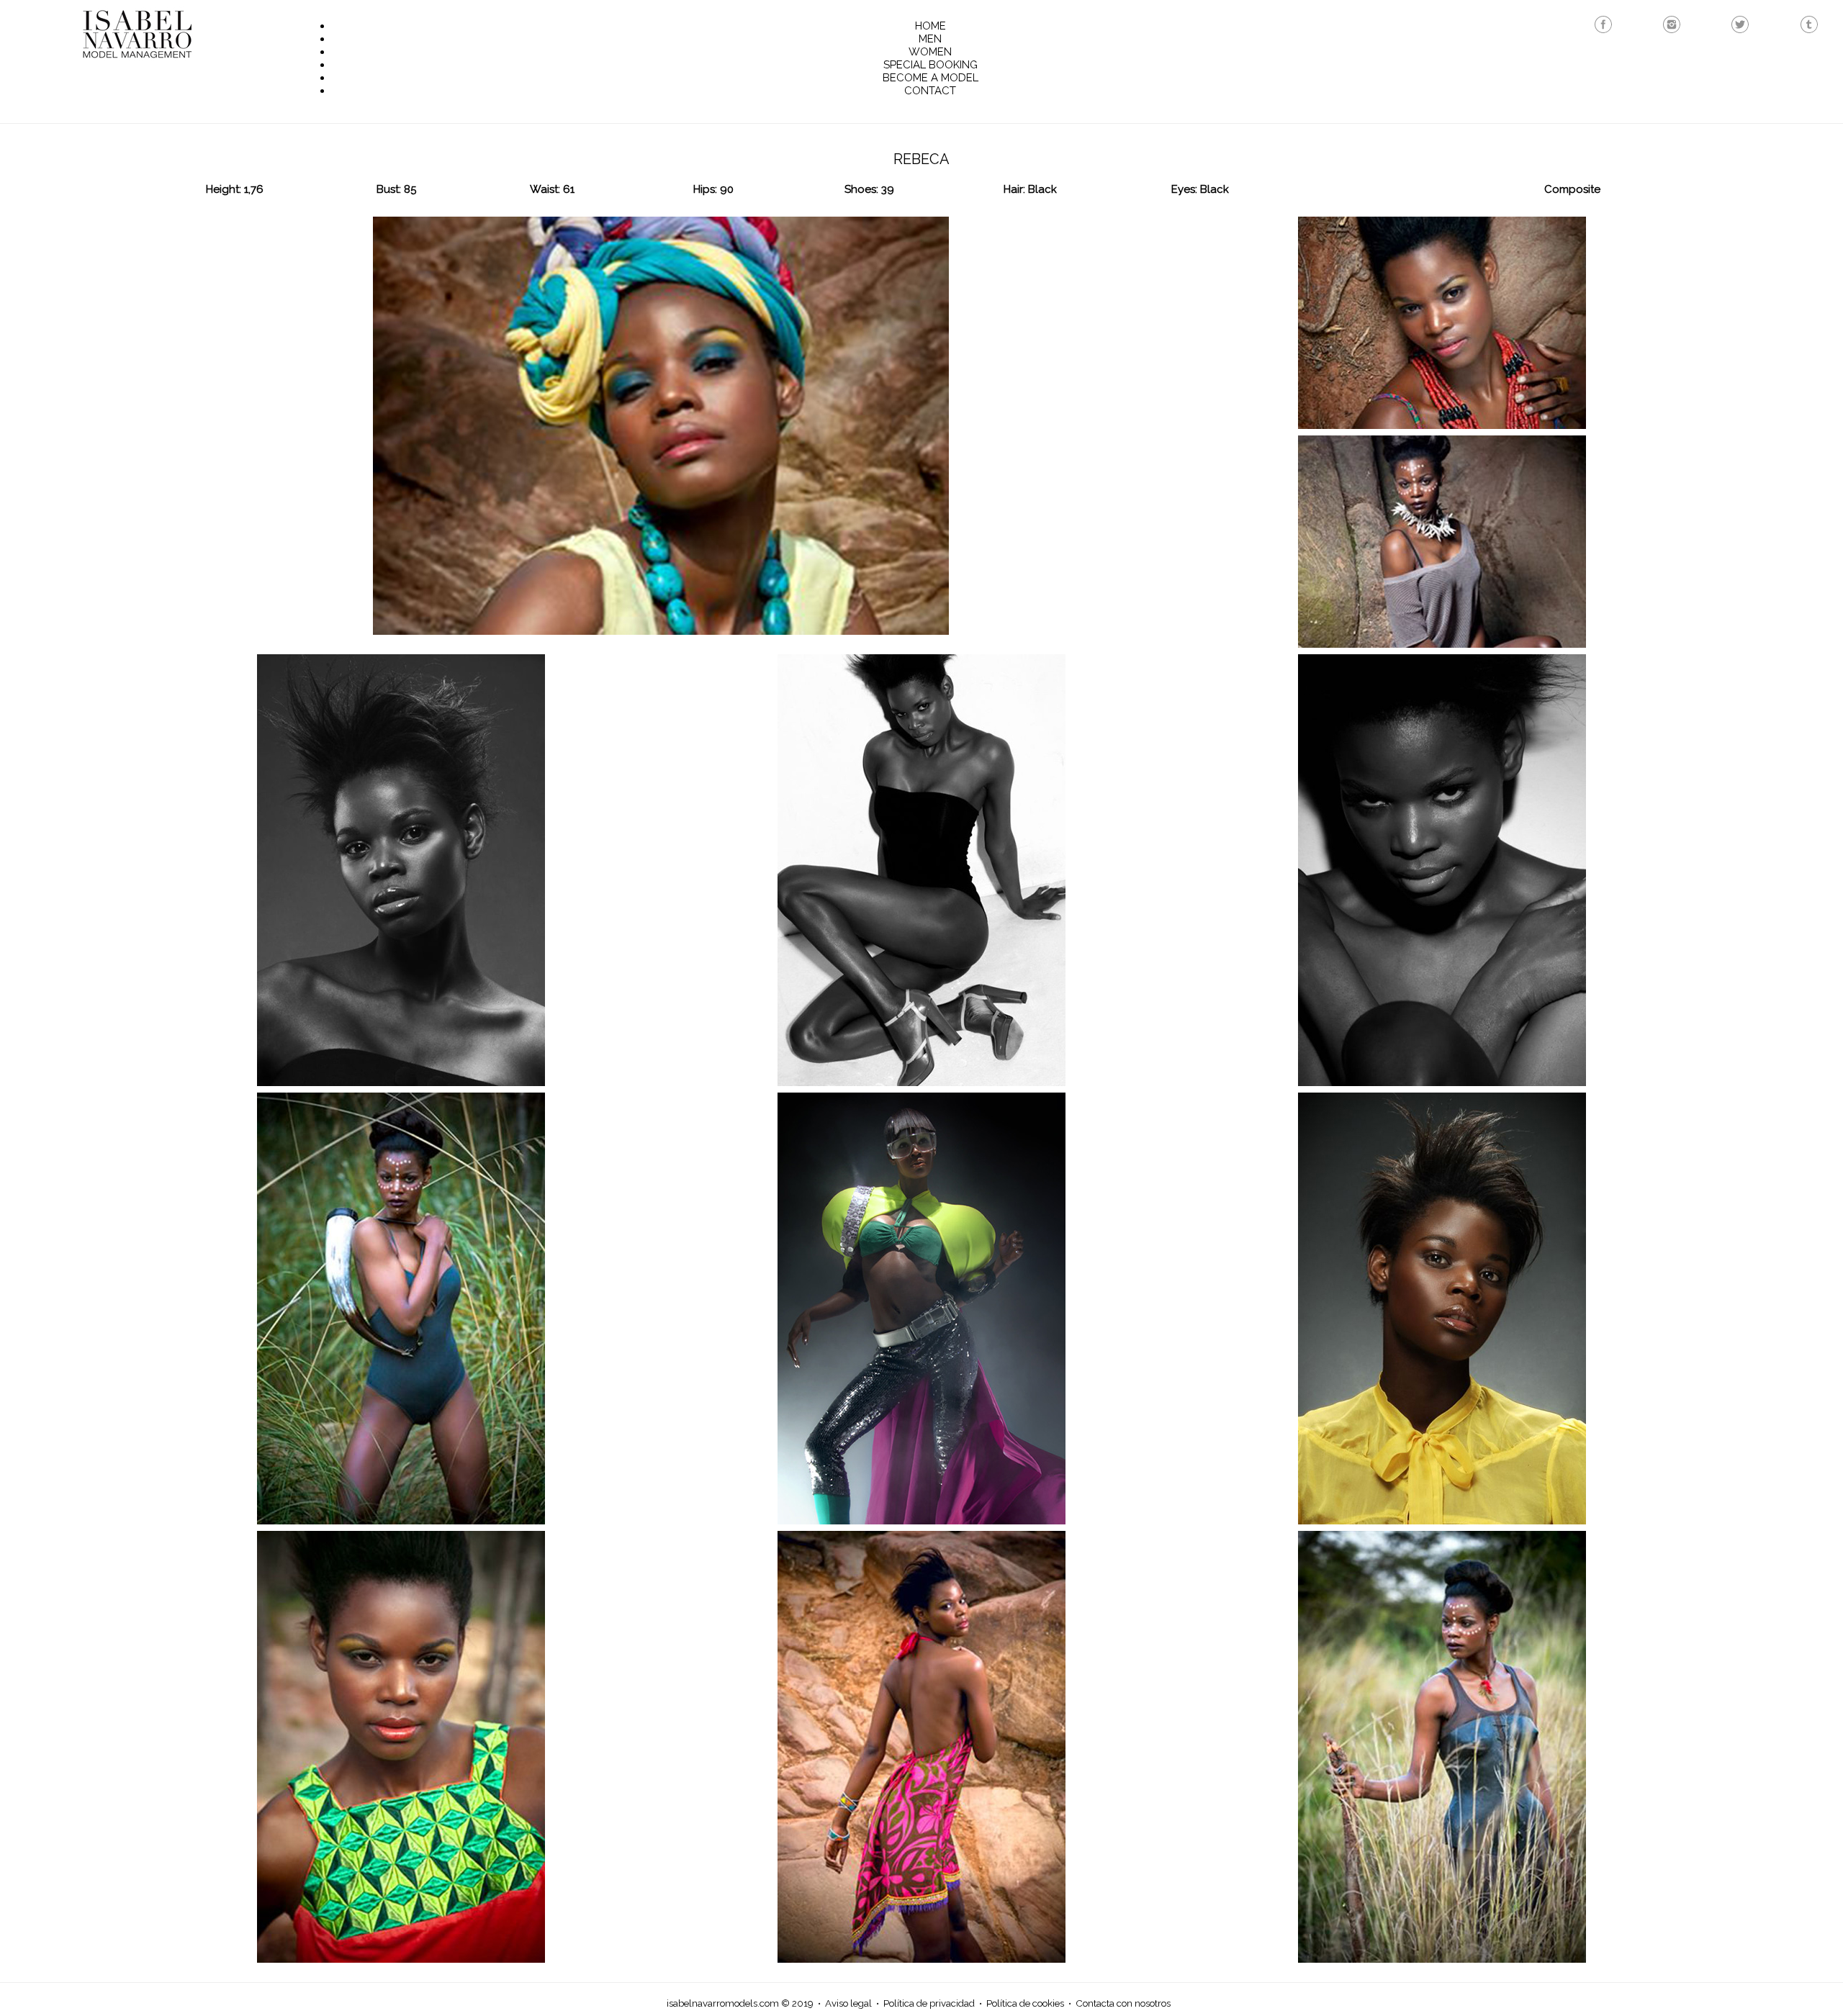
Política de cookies (1025, 2003)
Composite (1572, 189)
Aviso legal (848, 2003)
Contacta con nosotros (1123, 2003)
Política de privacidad (929, 2003)
